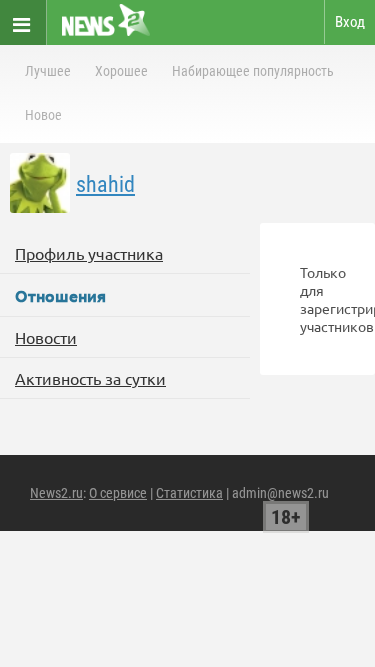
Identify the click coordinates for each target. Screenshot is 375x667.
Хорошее (121, 71)
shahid (105, 184)
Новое (43, 115)
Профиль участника (89, 253)
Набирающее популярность (253, 71)
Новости (46, 337)
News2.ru (56, 493)
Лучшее (48, 71)
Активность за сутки (90, 378)
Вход (350, 22)
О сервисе (118, 493)
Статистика (189, 493)
